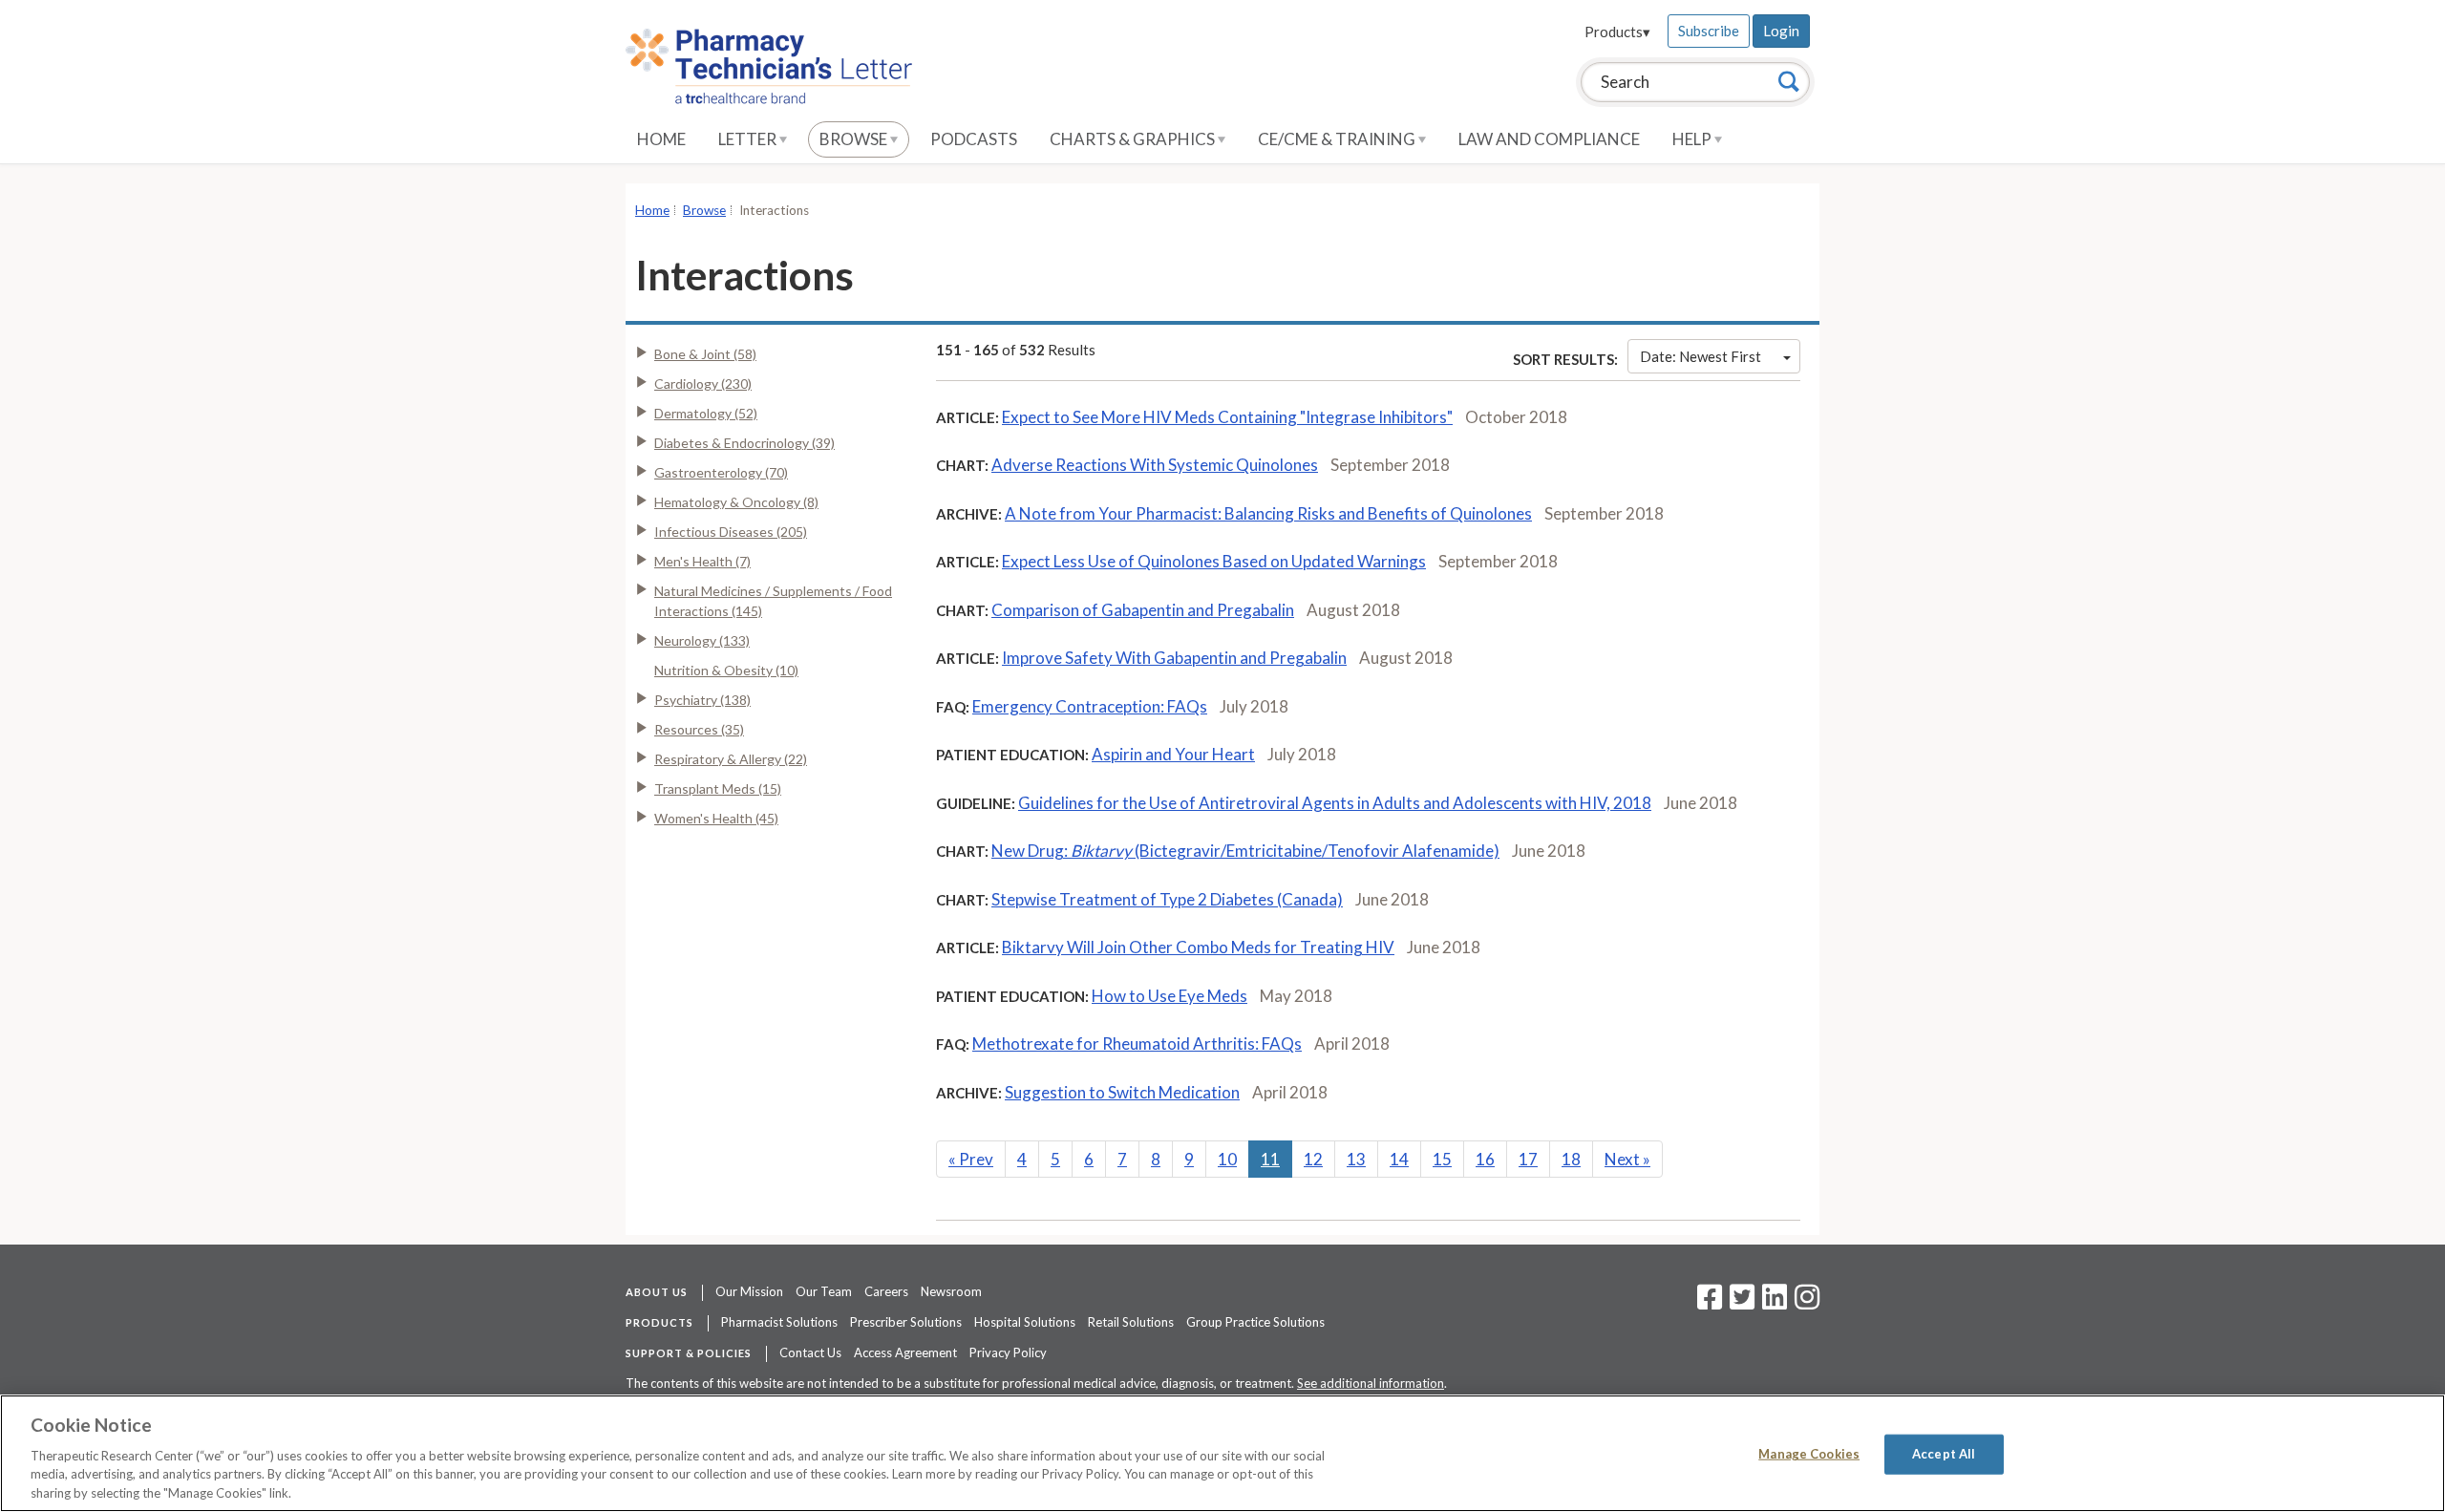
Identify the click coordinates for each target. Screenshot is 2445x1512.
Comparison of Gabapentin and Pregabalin (1143, 610)
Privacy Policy (1008, 1352)
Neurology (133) (702, 640)
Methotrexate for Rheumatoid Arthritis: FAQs (1137, 1043)
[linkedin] (1775, 1303)
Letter (749, 139)
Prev (971, 1159)
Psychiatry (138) (702, 700)
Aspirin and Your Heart (1173, 754)
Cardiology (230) (703, 383)
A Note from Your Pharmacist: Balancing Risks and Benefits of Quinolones (1268, 513)
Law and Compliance (1549, 139)
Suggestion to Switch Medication (1122, 1092)
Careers (886, 1291)
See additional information (1371, 1383)
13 (1356, 1159)
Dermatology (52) (706, 413)
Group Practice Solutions (1255, 1322)
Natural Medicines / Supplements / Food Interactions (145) (773, 601)
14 (1399, 1159)
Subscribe (1709, 31)
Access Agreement (905, 1352)
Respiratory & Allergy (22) (731, 759)
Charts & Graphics (1134, 139)
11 (1270, 1159)
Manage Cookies (1809, 1454)
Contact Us (810, 1352)
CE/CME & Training (1338, 139)
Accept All (1944, 1454)
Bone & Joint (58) (705, 354)
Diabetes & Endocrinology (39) (744, 443)
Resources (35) (699, 729)
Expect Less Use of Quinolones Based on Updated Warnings (1214, 561)
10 (1227, 1159)
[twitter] (1740, 1303)
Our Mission (749, 1291)
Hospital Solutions (1025, 1322)
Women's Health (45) (716, 818)
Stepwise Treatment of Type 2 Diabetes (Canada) (1167, 899)
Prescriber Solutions (906, 1322)
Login (1781, 31)
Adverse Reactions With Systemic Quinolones (1155, 465)
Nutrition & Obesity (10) (726, 670)
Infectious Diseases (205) (731, 532)
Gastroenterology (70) (721, 472)
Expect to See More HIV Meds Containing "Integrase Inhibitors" (1227, 417)
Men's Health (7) (702, 561)
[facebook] (1710, 1303)
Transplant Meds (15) (718, 788)
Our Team (824, 1291)
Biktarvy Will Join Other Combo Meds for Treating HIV (1198, 947)
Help (1693, 139)
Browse (855, 139)
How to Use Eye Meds (1169, 996)
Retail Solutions (1131, 1322)
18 (1571, 1159)
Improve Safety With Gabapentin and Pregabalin (1174, 658)
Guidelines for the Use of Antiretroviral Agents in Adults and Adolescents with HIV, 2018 (1335, 803)
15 (1442, 1159)
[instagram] (1807, 1303)
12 (1313, 1159)
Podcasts (974, 139)
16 (1485, 1159)
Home (661, 139)
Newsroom (951, 1291)
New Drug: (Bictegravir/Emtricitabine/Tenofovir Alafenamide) (1245, 851)
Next (1627, 1159)
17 (1528, 1159)
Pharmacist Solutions (779, 1322)
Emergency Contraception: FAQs (1090, 706)
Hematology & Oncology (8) (736, 502)
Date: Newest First (1701, 356)
